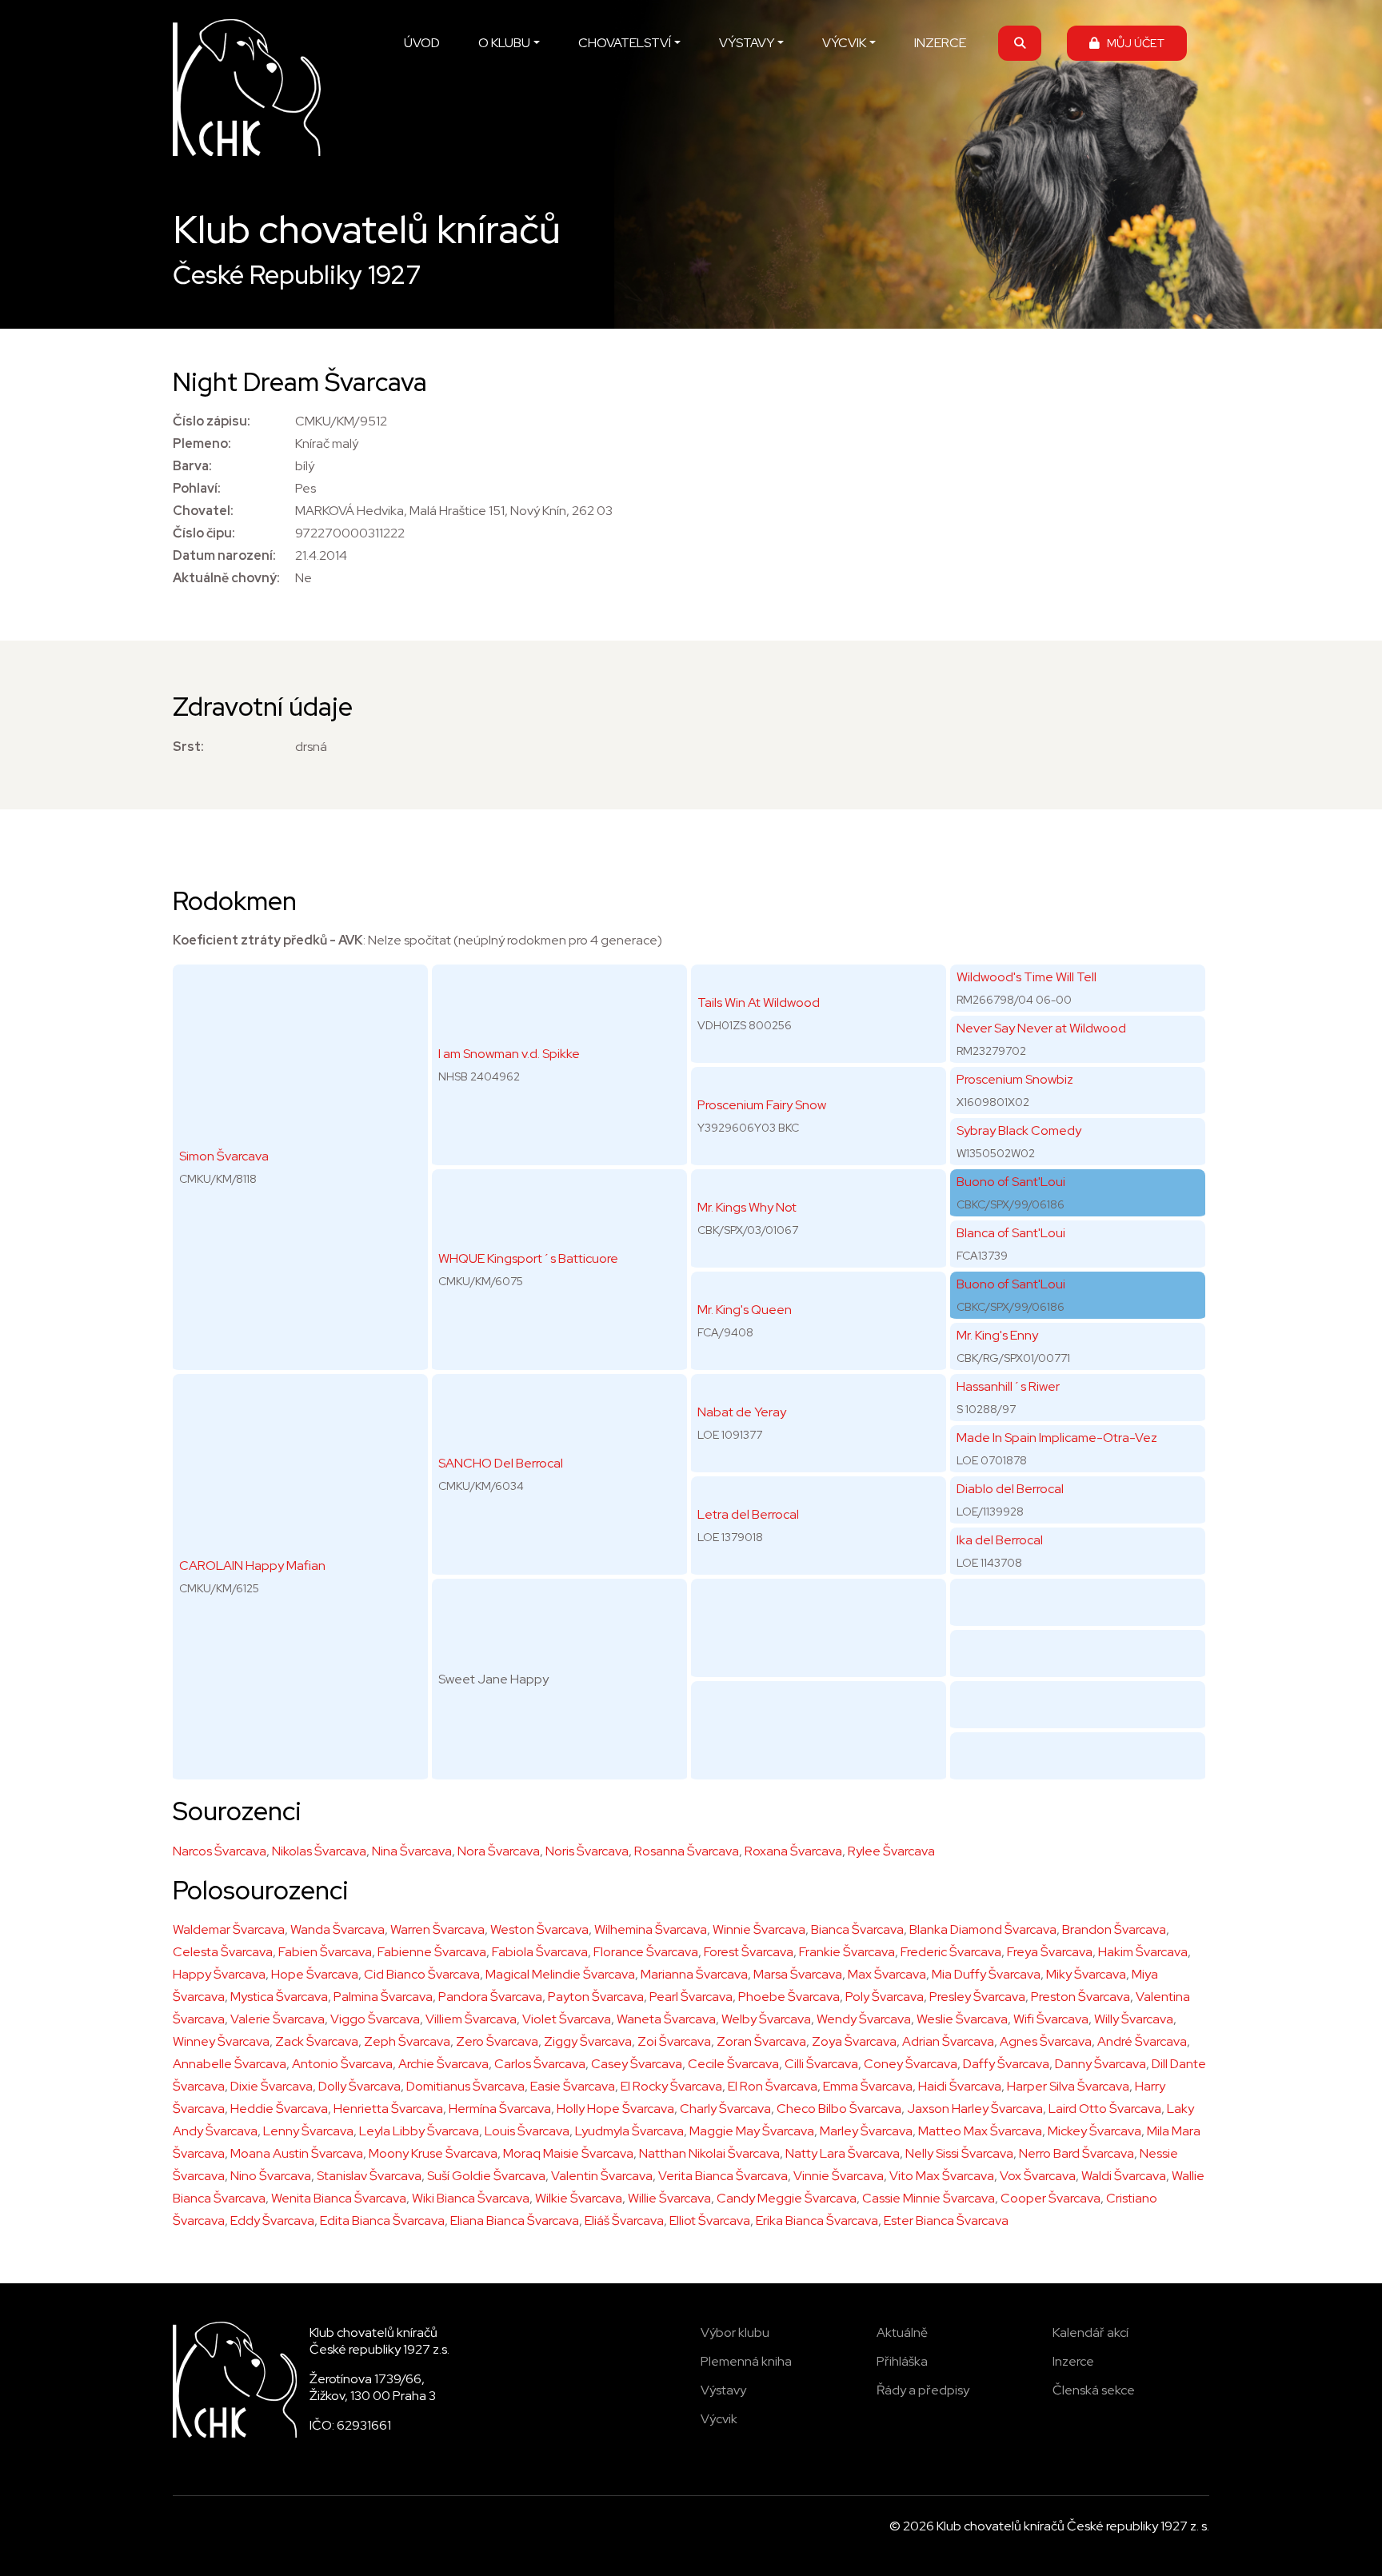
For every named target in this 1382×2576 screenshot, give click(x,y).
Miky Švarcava (1086, 1974)
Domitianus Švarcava (465, 2086)
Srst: (188, 747)
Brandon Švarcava (1114, 1929)
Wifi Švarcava (1051, 2019)
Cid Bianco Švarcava (422, 1974)
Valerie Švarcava (278, 2019)
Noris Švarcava (587, 1851)
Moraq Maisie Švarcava (568, 2153)
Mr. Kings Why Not (747, 1207)
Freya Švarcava (1050, 1952)
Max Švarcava (887, 1974)
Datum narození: (224, 555)
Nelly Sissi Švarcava (959, 2153)
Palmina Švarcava (383, 1997)
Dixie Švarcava (272, 2086)
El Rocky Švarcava (671, 2086)
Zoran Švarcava (761, 2041)
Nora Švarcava (499, 1851)
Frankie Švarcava (847, 1952)
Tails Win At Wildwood (759, 1002)
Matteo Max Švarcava (980, 2131)
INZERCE (940, 43)
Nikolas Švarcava (319, 1851)
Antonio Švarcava (342, 2064)
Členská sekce (1094, 2390)
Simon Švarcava (224, 1156)
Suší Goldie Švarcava (486, 2176)
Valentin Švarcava (602, 2176)
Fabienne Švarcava (432, 1952)
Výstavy (723, 2390)
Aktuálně (902, 2332)
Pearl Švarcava (691, 1997)
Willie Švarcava (669, 2198)
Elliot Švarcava (710, 2221)
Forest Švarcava (749, 1952)
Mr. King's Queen (745, 1310)
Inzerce (1073, 2361)
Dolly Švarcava (359, 2086)
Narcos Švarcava (220, 1851)
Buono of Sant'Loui (1011, 1182)
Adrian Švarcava (948, 2041)
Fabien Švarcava (325, 1952)
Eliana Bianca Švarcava (515, 2221)
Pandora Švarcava (490, 1997)
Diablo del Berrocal (1010, 1489)
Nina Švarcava (412, 1851)
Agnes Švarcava (1046, 2041)
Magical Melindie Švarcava (560, 1974)
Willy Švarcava (1134, 2019)
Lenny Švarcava (308, 2131)
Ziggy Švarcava (588, 2041)
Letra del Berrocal (748, 1514)
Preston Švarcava (1080, 1997)
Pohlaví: (197, 488)
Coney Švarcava (911, 2064)
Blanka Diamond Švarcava (983, 1929)
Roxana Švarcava (793, 1851)
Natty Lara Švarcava (843, 2153)
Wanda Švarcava (338, 1929)
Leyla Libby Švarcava (419, 2131)
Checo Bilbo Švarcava (839, 2109)
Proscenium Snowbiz (1015, 1079)
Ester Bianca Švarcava (946, 2221)
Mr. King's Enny (997, 1335)
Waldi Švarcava (1124, 2176)
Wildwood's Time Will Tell (1027, 977)
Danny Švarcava (1100, 2064)
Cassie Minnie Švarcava (929, 2198)
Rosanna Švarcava (687, 1851)
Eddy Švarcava (272, 2221)
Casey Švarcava (637, 2064)
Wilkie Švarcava (579, 2198)
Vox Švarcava (1038, 2176)
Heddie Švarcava (279, 2109)
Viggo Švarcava (375, 2019)
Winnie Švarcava (759, 1929)
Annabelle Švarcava (230, 2064)
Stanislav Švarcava (369, 2176)
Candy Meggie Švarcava (787, 2198)
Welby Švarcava (766, 2019)
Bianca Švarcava (857, 1929)
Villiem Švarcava (471, 2019)
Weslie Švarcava (962, 2019)
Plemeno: (202, 443)
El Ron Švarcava (773, 2086)
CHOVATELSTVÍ (625, 43)
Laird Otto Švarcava (1105, 2109)
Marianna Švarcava (694, 1974)
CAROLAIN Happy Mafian (252, 1566)
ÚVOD (422, 43)
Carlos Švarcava (540, 2064)
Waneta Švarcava (666, 2019)
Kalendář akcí (1090, 2332)
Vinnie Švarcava (839, 2176)
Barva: (192, 466)
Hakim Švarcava (1143, 1952)
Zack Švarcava (317, 2041)
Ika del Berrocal (1000, 1540)
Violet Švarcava (567, 2019)
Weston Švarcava (539, 1929)
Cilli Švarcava (821, 2064)
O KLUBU (504, 43)
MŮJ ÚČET (1132, 43)
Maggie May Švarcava (752, 2131)
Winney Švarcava (221, 2041)
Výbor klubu (735, 2332)
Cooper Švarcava (1050, 2198)
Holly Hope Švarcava (615, 2109)
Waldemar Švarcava (229, 1929)
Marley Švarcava (866, 2131)
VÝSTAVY (747, 43)
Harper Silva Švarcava (1068, 2086)
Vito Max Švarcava (942, 2176)
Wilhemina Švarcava (651, 1929)
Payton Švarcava (596, 1997)
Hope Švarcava (315, 1974)
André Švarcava (1142, 2041)
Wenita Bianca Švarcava (339, 2198)
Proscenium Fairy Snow (762, 1105)
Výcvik (719, 2419)
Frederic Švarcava (951, 1952)
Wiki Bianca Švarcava (471, 2198)
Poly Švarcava (885, 1997)
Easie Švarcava (573, 2086)
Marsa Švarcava (798, 1974)
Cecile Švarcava (733, 2064)
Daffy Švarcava (1006, 2064)
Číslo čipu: (204, 533)
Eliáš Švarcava (624, 2221)
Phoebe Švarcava (789, 1997)
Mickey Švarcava (1094, 2131)
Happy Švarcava (219, 1974)
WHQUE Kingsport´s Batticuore (528, 1258)
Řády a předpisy (923, 2390)
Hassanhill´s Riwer (1008, 1386)
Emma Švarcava (868, 2086)
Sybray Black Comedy (1019, 1130)
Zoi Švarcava (674, 2041)
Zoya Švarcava (854, 2041)
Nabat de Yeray (742, 1412)
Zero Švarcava (497, 2041)
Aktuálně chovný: (226, 578)
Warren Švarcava (437, 1929)
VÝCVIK (844, 43)
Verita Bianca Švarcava (723, 2176)
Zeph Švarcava (407, 2041)
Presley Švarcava (977, 1997)
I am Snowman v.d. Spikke (509, 1054)
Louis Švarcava (527, 2131)
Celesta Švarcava (223, 1952)
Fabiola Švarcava (540, 1952)
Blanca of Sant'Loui (1011, 1233)
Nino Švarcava (271, 2176)
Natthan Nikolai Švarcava (709, 2153)
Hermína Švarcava (500, 2109)
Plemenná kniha (746, 2361)
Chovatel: (203, 511)
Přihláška (902, 2361)
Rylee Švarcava (891, 1851)
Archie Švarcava (443, 2064)
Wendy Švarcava (864, 2019)
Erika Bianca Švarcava (817, 2221)
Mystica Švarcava (279, 1997)
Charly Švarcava (725, 2109)
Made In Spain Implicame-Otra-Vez (1057, 1438)
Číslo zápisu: (212, 421)
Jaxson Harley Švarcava (975, 2109)
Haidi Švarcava (960, 2086)
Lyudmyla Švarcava (629, 2131)
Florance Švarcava (646, 1952)
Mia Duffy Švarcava (986, 1974)
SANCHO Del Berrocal (501, 1463)
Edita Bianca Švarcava (382, 2221)
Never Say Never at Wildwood (1041, 1028)
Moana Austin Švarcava (297, 2153)
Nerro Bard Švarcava (1076, 2153)
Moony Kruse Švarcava (433, 2153)
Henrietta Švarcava (388, 2109)
